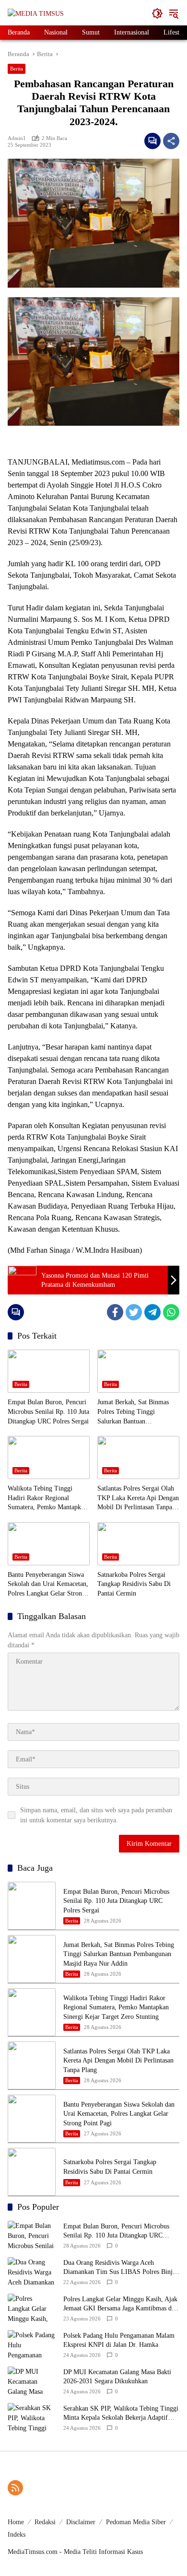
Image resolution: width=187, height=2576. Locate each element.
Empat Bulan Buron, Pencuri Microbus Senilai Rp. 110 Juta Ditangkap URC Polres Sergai (48, 1411)
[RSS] (15, 2488)
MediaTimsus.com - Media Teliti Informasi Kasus (75, 2552)
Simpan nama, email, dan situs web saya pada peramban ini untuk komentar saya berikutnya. (96, 1815)
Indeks (17, 2535)
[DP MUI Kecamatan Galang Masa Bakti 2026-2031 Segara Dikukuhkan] (32, 2381)
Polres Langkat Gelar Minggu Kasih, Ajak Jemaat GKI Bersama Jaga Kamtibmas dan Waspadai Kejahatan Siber (121, 2304)
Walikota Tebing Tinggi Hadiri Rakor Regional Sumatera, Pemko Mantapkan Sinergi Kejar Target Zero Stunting (47, 1498)
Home (16, 2522)
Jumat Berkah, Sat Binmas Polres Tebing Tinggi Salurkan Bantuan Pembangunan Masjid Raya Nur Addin (134, 1412)
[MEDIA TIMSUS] (36, 13)
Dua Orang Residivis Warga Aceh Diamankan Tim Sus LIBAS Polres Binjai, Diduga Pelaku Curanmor (121, 2268)
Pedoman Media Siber (136, 2522)
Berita (17, 69)
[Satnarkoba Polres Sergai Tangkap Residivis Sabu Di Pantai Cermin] (138, 1544)
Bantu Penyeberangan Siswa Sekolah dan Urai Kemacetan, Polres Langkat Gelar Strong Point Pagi (48, 1585)
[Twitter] (134, 1312)
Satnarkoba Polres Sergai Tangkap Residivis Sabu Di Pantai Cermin (134, 1584)
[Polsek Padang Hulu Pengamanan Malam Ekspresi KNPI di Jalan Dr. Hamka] (32, 2344)
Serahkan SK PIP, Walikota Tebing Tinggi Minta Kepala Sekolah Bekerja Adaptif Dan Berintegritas (121, 2414)
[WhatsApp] (171, 1312)
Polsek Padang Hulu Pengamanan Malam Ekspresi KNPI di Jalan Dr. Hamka (119, 2340)
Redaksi (45, 2522)
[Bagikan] (171, 141)
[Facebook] (115, 1312)
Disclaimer (81, 2522)
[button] (157, 13)
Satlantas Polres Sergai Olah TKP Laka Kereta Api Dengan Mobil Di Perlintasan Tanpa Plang (138, 1498)
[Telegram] (152, 1312)
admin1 (17, 138)
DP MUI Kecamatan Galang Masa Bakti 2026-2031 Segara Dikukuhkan (117, 2377)
